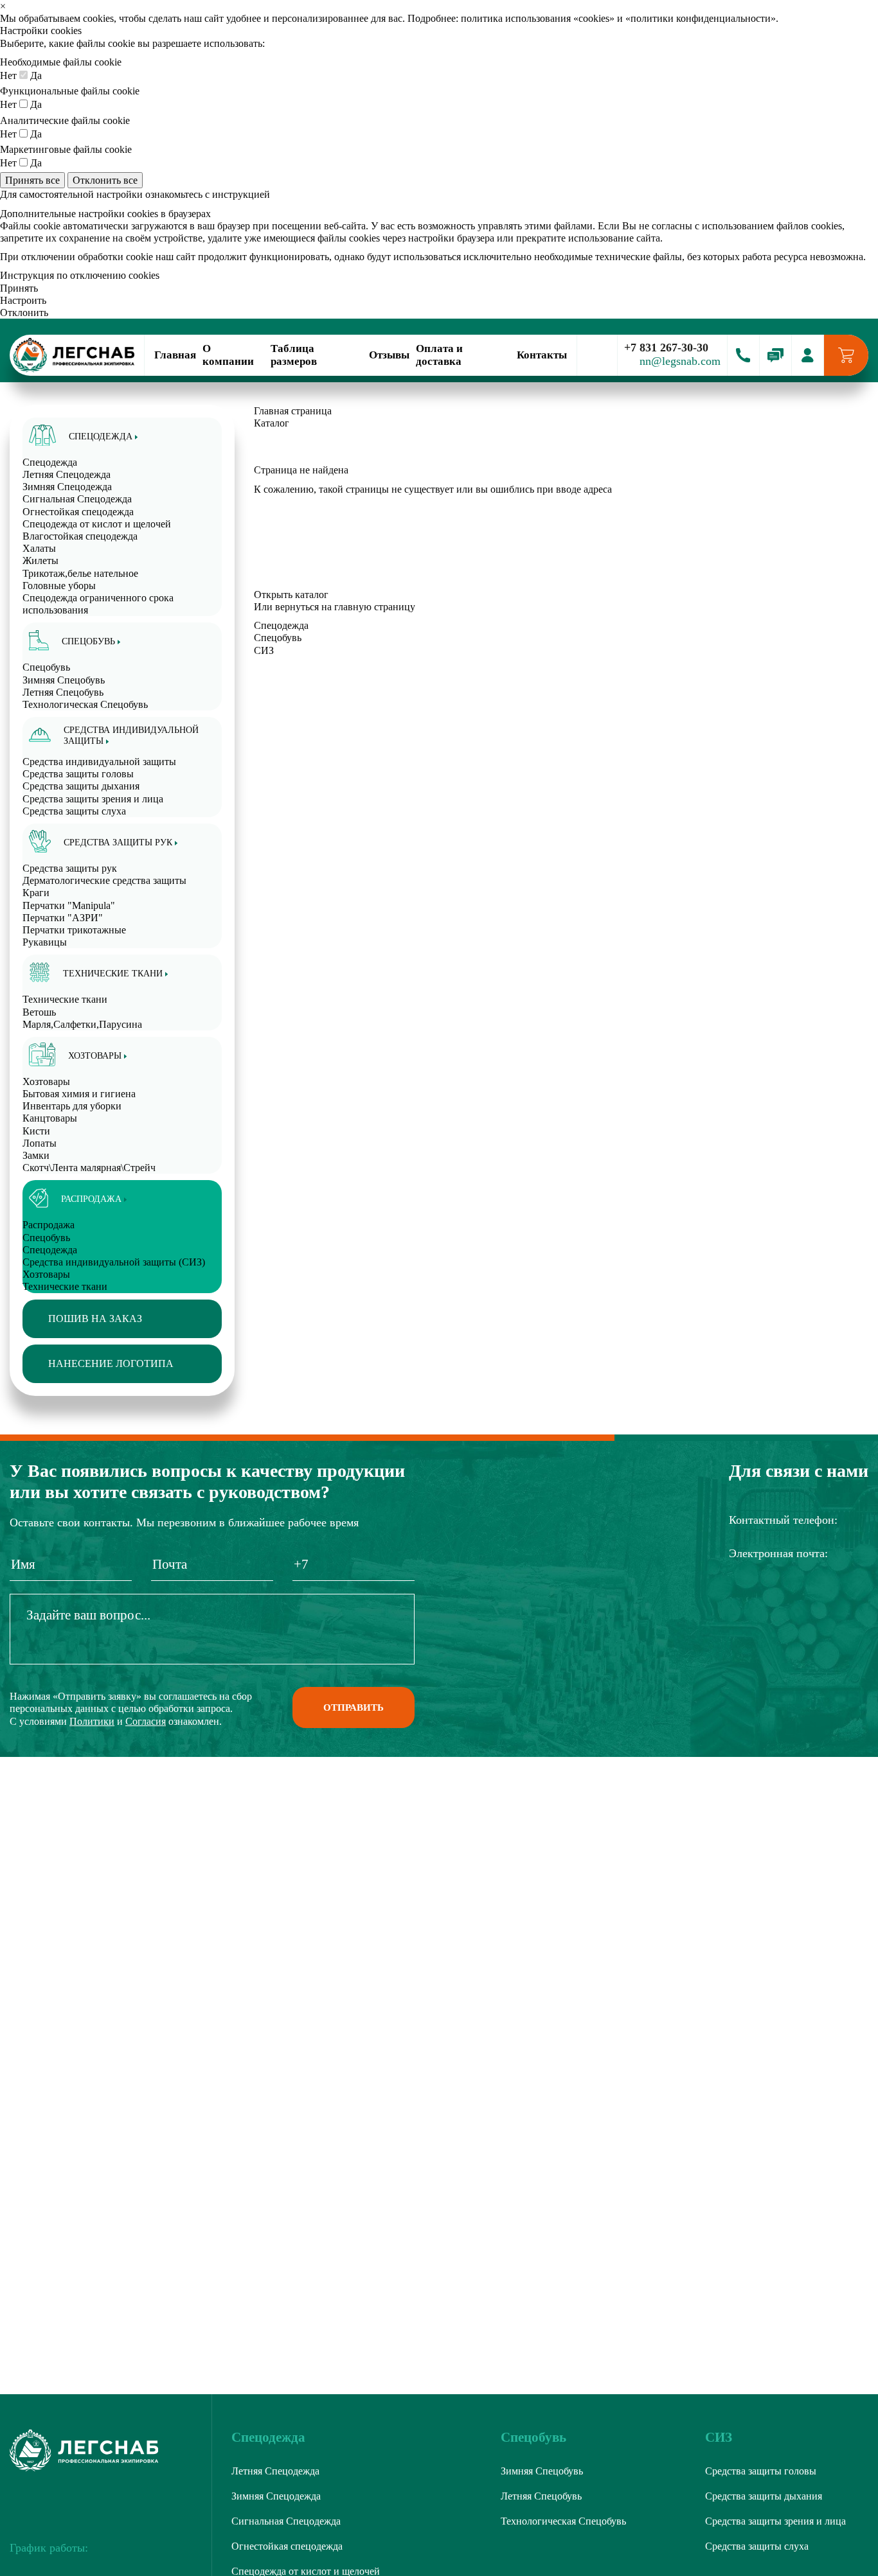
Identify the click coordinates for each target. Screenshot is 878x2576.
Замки (36, 1155)
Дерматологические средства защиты (104, 880)
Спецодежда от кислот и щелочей (97, 524)
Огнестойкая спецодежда (78, 512)
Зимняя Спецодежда (67, 487)
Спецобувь (46, 1238)
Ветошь (39, 1012)
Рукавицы (45, 942)
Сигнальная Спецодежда (77, 499)
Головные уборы (59, 586)
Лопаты (40, 1143)
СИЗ (264, 650)
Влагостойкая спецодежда (80, 536)
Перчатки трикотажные (74, 930)
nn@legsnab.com (680, 361)
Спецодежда (50, 1250)
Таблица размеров (294, 355)
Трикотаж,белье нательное (80, 573)
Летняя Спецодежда (67, 474)
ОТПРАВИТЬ (354, 1707)
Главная (175, 355)
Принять (19, 288)
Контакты (542, 355)
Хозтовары (46, 1274)
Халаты (39, 548)
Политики (92, 1721)
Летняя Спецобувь (63, 692)
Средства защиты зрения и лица (93, 799)
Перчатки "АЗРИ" (63, 918)
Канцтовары (50, 1118)
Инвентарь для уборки (72, 1106)
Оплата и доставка (439, 355)
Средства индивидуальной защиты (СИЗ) (114, 1262)
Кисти (36, 1131)
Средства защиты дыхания (81, 786)
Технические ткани (65, 1286)
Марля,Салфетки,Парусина (82, 1024)
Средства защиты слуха (74, 811)
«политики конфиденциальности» (701, 18)
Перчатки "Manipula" (69, 905)
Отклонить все (105, 180)
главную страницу (375, 607)
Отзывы (389, 355)
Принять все (32, 180)
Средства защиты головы (78, 774)
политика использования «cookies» (538, 18)
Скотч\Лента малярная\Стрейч (89, 1168)
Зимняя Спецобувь (64, 680)
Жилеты (40, 560)
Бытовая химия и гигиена (79, 1094)
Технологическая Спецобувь (85, 704)
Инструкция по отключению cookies (80, 275)
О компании (228, 355)
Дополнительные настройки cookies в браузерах (105, 214)
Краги (36, 893)
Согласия (146, 1721)
